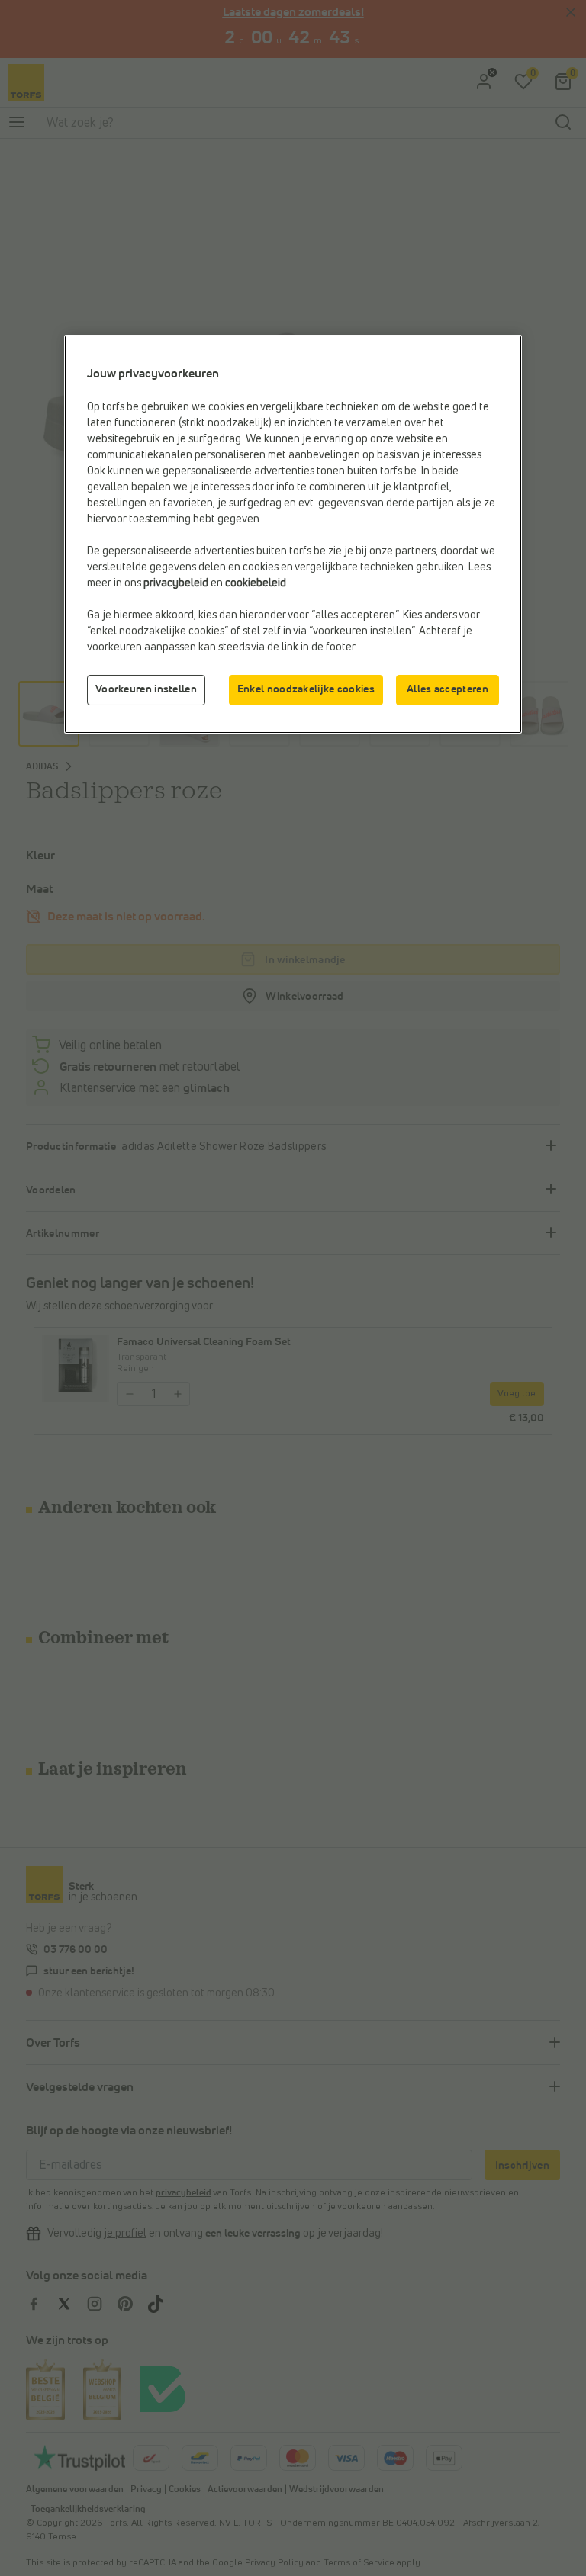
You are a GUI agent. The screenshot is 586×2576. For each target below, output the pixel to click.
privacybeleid (176, 583)
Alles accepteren (448, 689)
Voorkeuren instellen (146, 689)
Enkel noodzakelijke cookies (306, 689)
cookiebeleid (256, 583)
